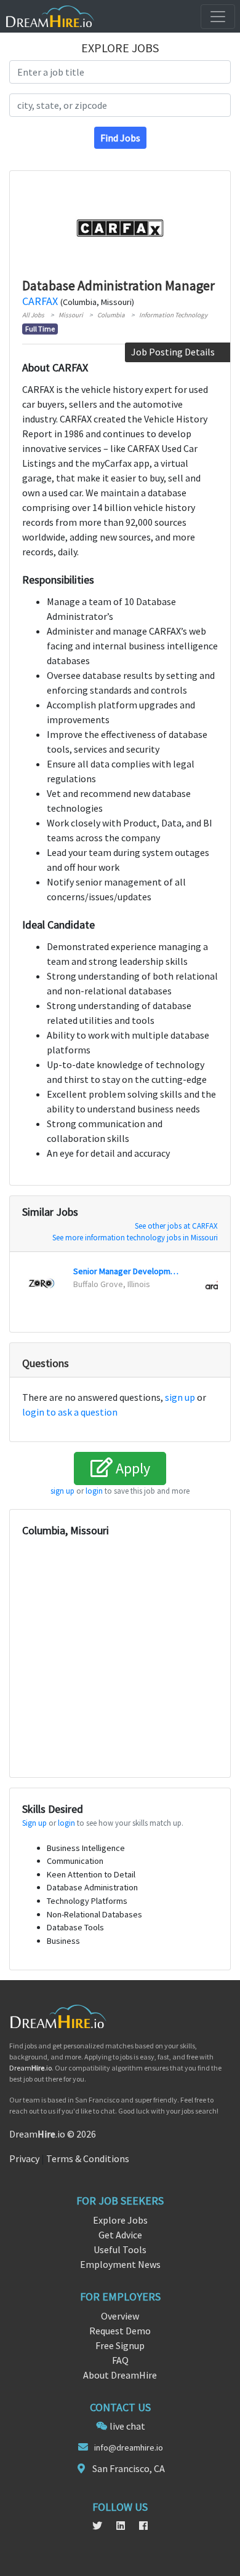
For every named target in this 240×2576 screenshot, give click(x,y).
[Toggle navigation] (218, 17)
